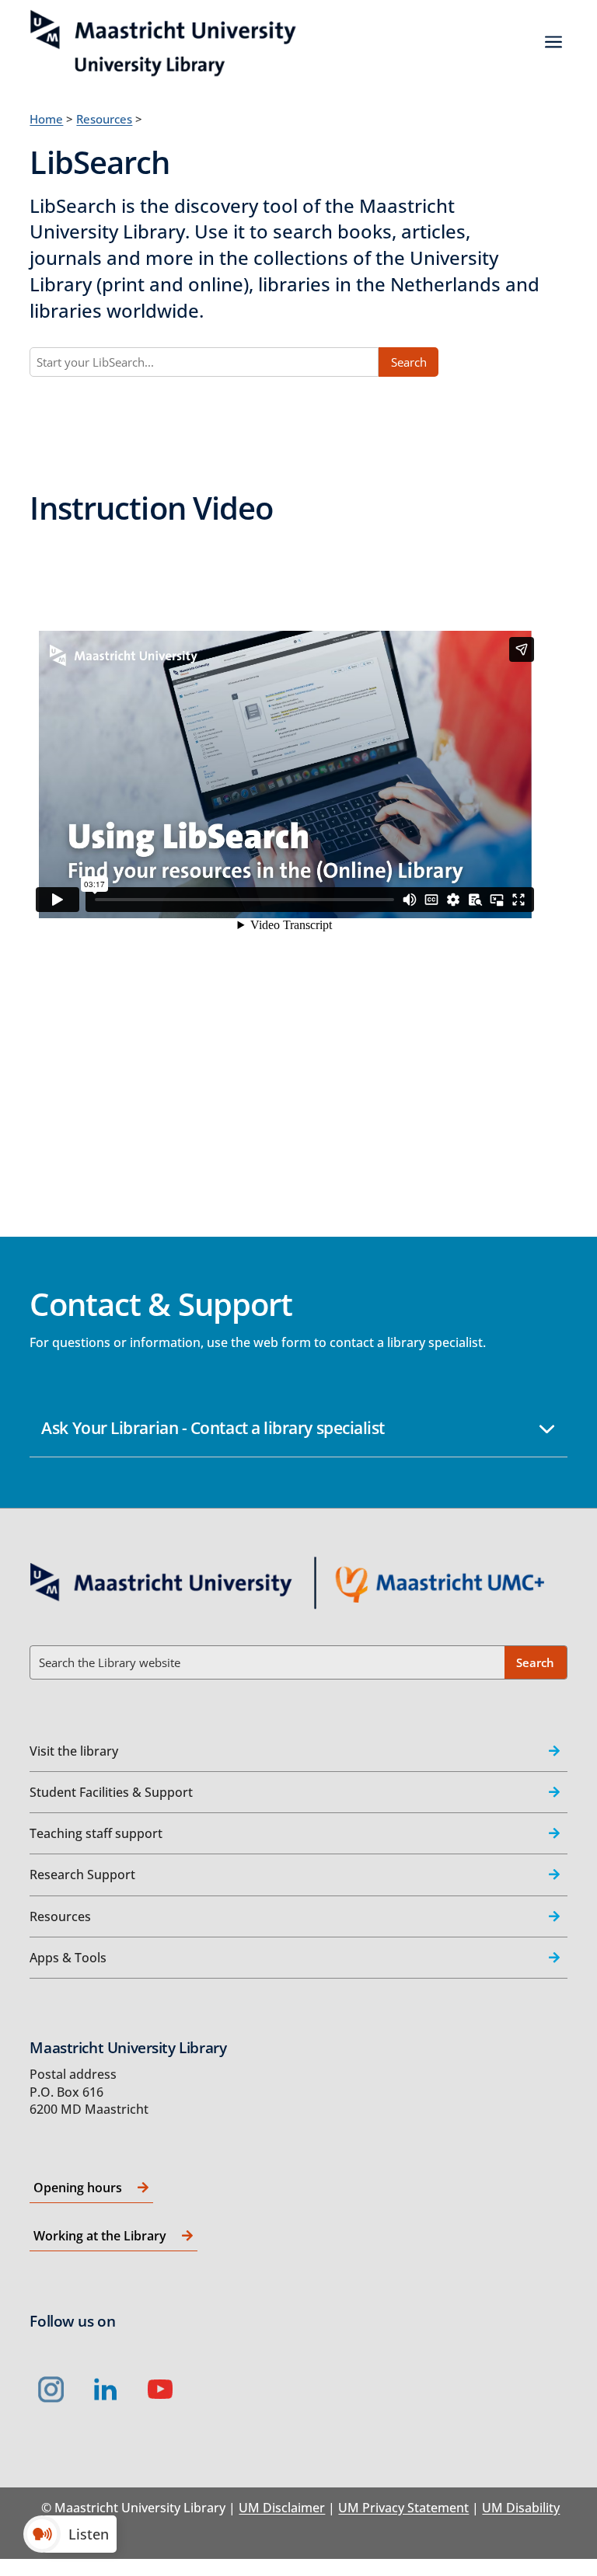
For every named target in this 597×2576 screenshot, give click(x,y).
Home (46, 119)
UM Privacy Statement (403, 2508)
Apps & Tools (68, 1958)
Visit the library (74, 1751)
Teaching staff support (96, 1833)
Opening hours (78, 2188)
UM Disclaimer (282, 2508)
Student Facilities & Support (111, 1792)
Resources (104, 119)
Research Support (82, 1875)
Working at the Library (100, 2236)
